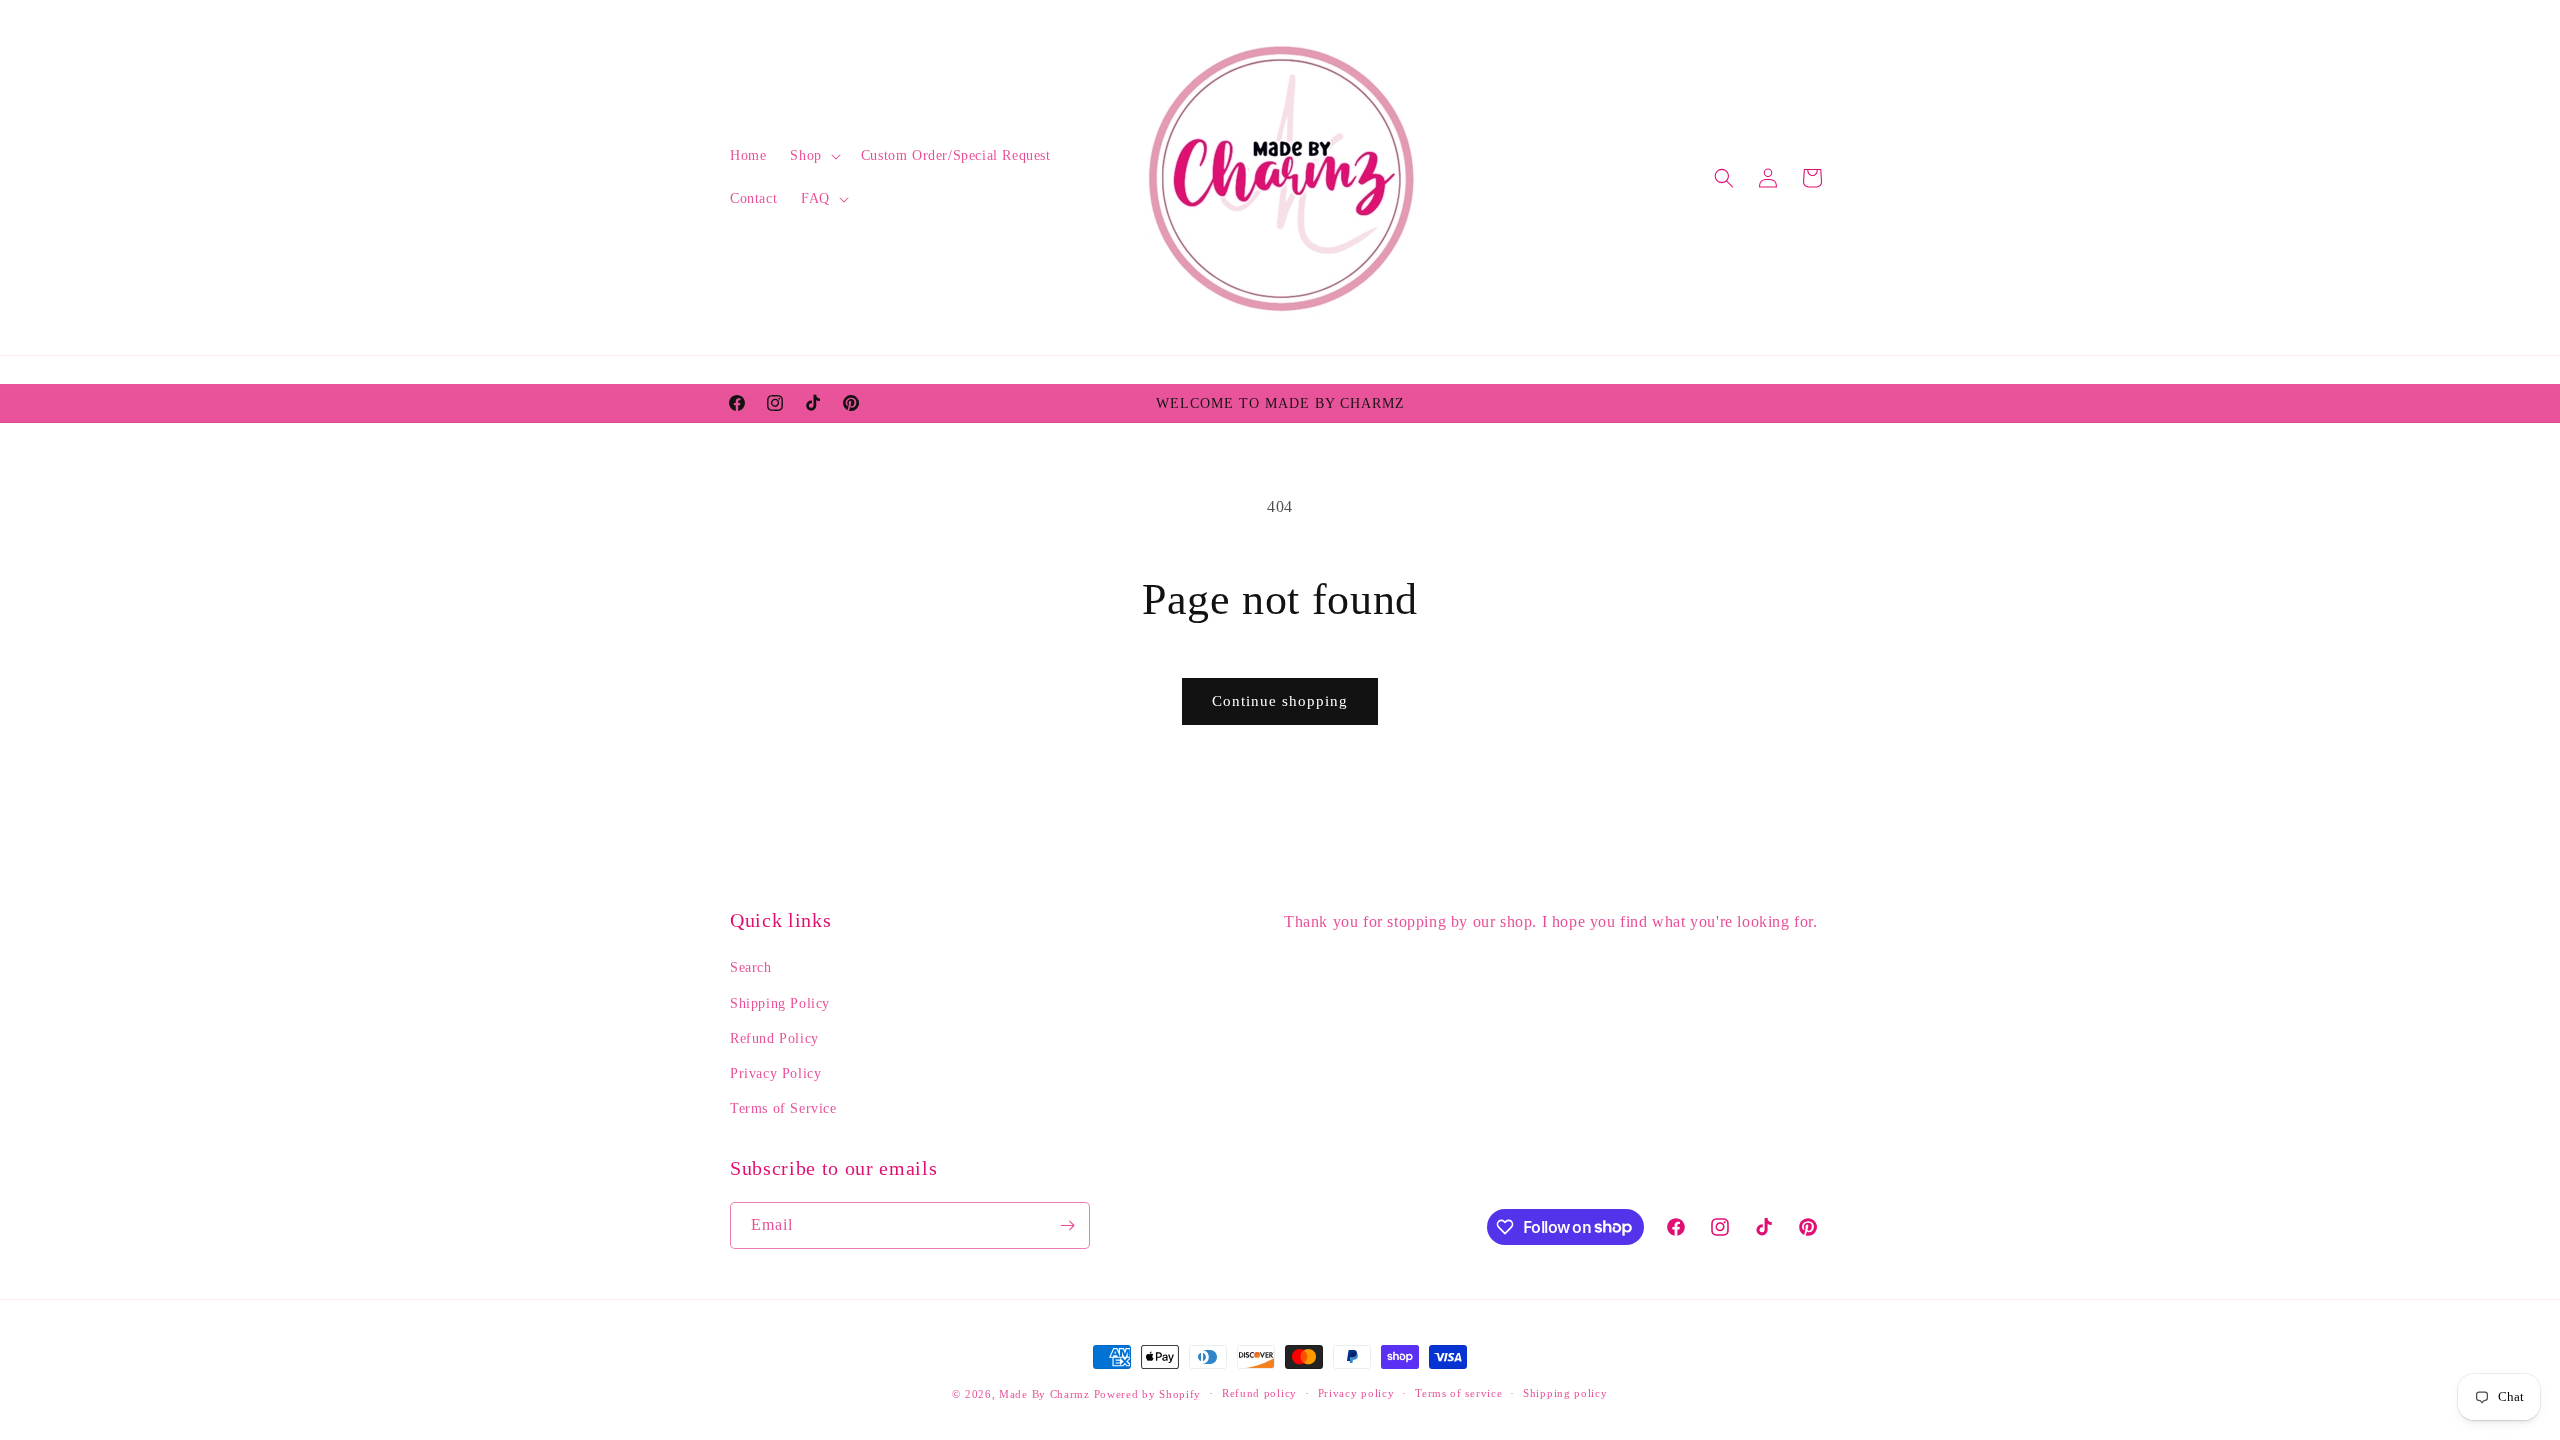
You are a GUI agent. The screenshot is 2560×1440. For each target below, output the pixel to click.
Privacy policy (1356, 1393)
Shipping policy (1565, 1393)
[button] (813, 156)
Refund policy (1259, 1393)
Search (751, 967)
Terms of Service (783, 1108)
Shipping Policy (780, 1003)
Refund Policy (774, 1038)
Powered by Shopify (1148, 1394)
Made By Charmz (1046, 1394)
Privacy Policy (775, 1073)
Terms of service (1458, 1393)
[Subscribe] (1067, 1225)
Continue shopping (1280, 701)
